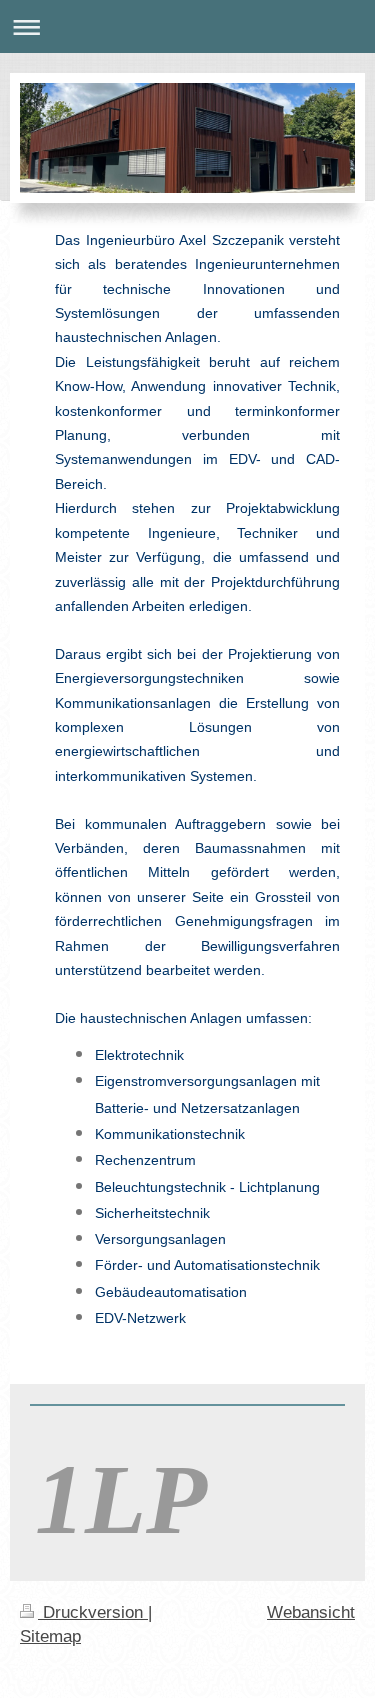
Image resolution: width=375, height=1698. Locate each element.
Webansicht (311, 1612)
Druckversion (93, 1612)
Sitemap (50, 1636)
